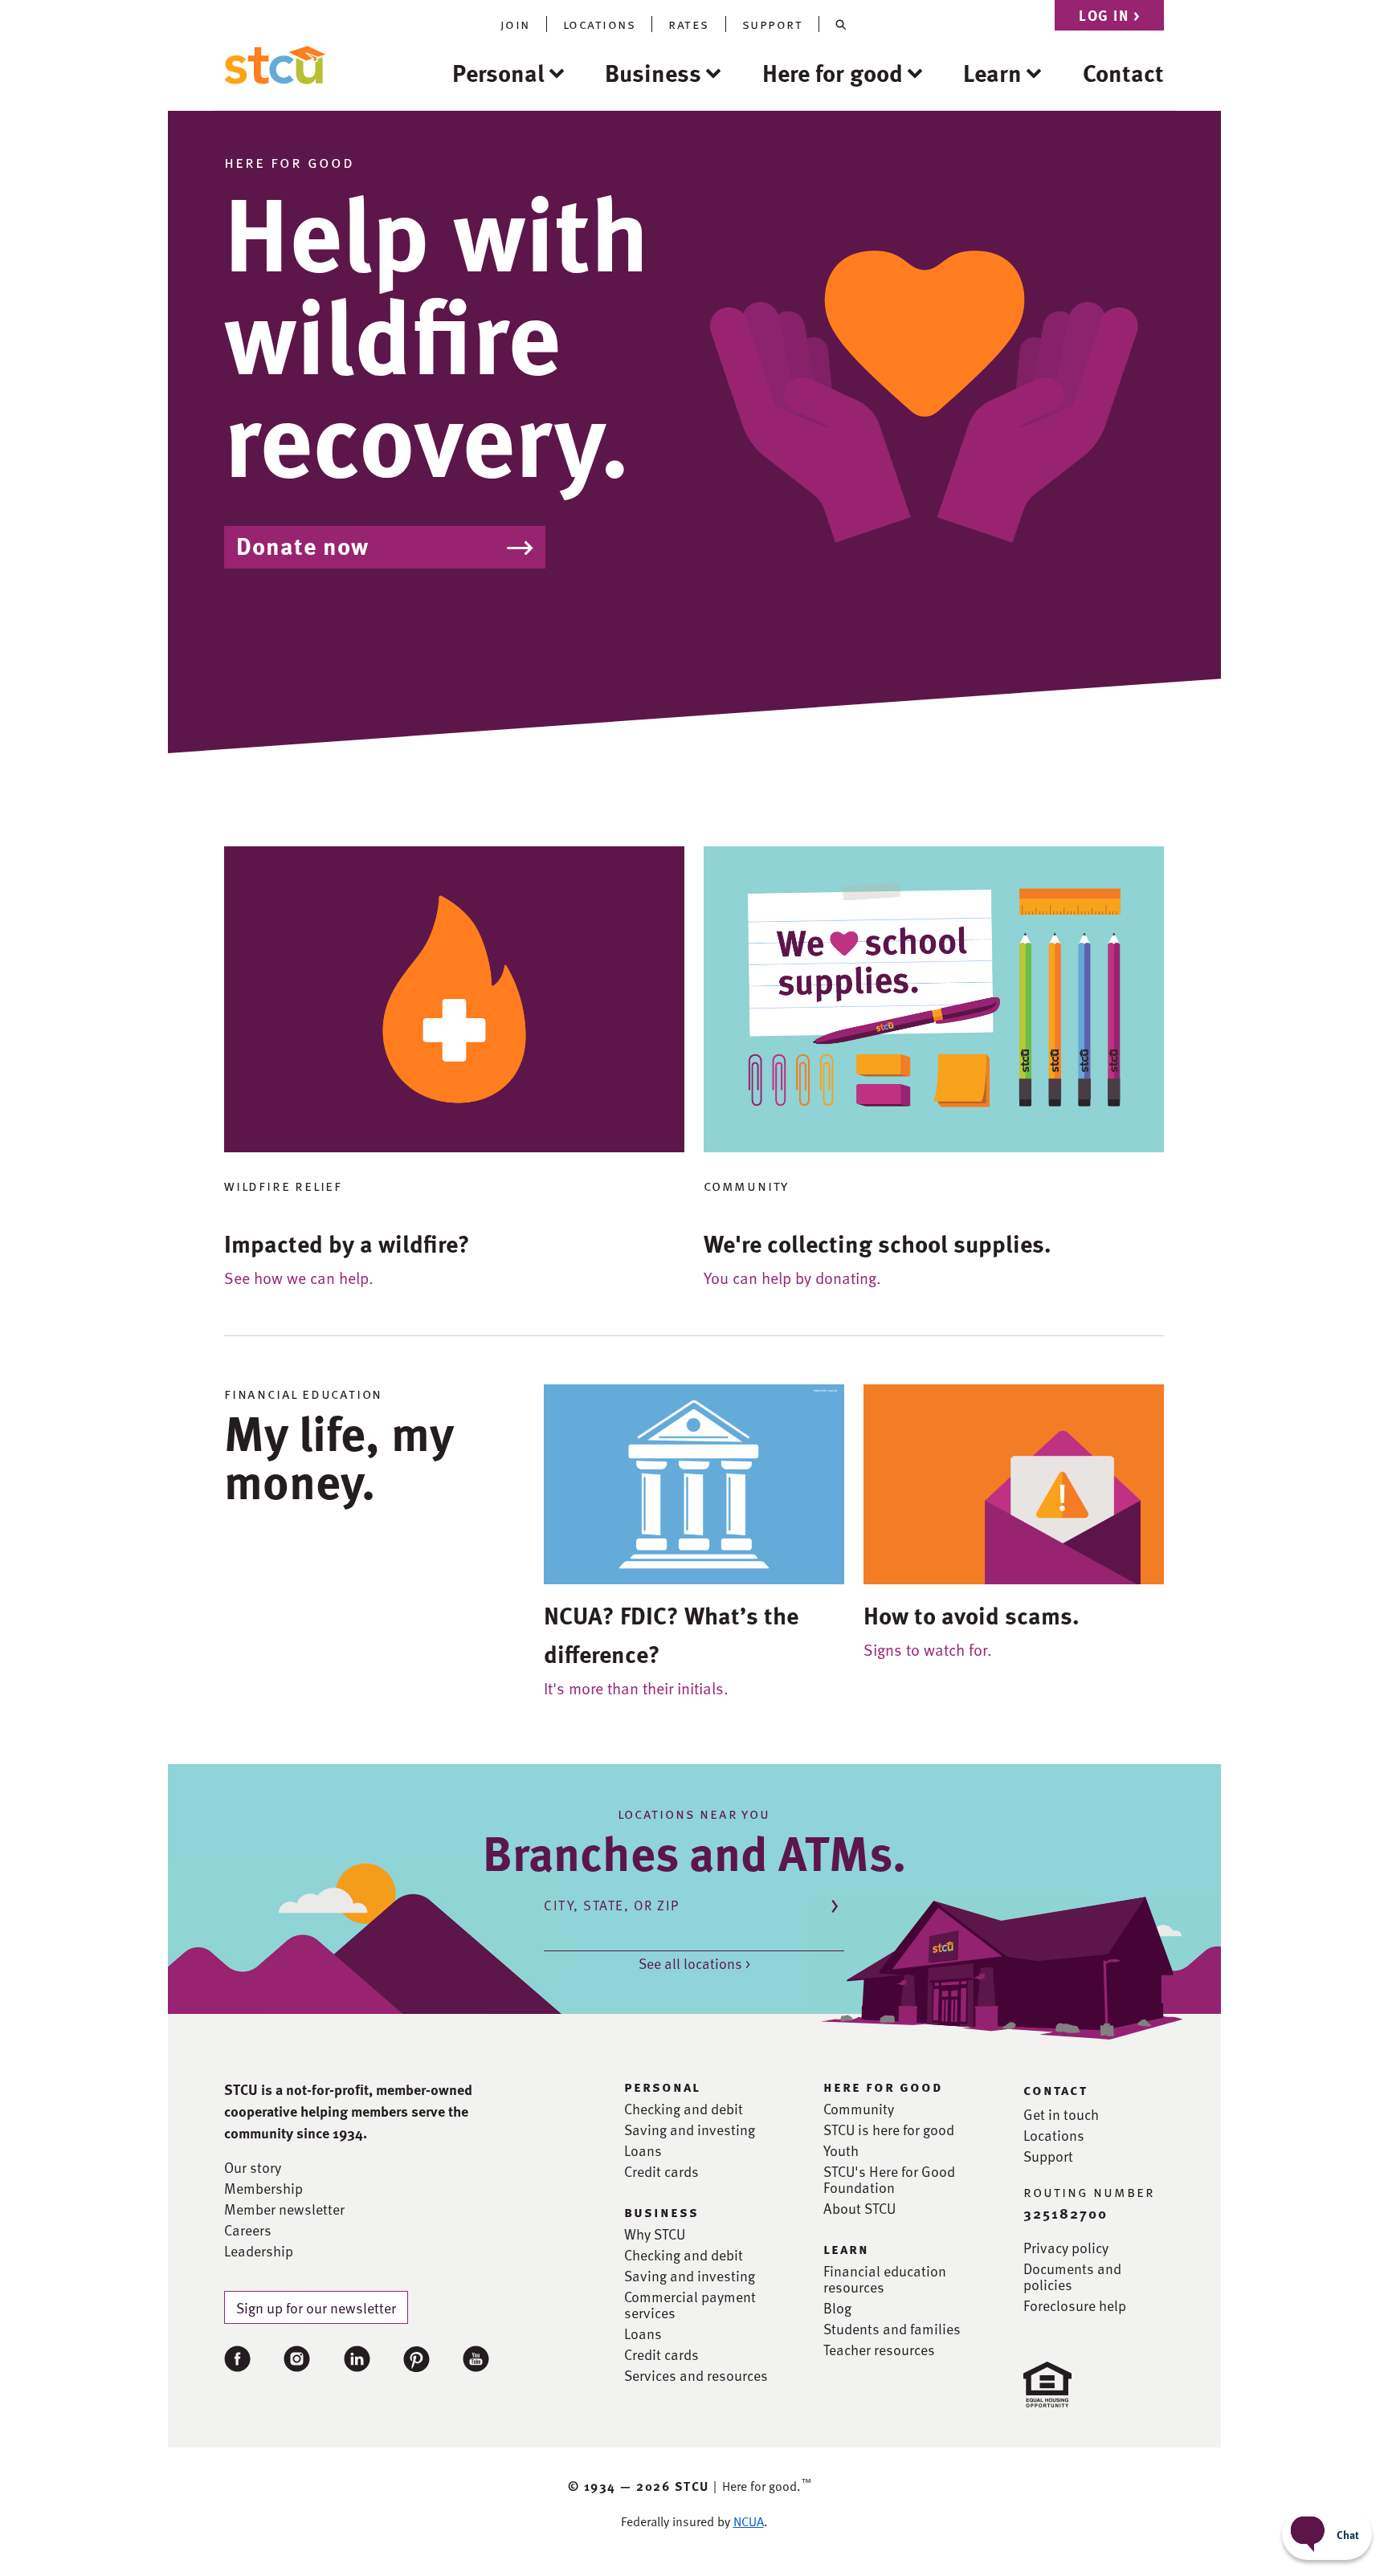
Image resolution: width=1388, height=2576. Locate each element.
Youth (841, 2150)
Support (1048, 2156)
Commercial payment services (690, 2305)
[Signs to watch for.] (1014, 1482)
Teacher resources (879, 2350)
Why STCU (655, 2234)
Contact (1123, 72)
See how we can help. (299, 1278)
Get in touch (1061, 2114)
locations (600, 24)
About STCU (859, 2208)
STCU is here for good (889, 2130)
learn (846, 2248)
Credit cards (661, 2171)
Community (859, 2109)
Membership (263, 2188)
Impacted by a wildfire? (347, 1243)
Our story (253, 2167)
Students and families (892, 2329)
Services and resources (696, 2375)
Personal (498, 72)
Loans (643, 2150)
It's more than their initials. (636, 1688)
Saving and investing (690, 2130)
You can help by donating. (792, 1278)
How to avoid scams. (972, 1615)
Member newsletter (284, 2209)
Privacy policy (1066, 2248)
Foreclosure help (1075, 2305)
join (515, 24)
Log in (1109, 15)
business (661, 2211)
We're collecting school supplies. (878, 1243)
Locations (1054, 2135)
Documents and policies (1072, 2276)
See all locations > (694, 1963)
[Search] (841, 24)
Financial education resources (885, 2279)
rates (689, 24)
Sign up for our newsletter (316, 2307)
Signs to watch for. (928, 1649)
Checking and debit (684, 2109)
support (773, 24)
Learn (992, 72)
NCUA (749, 2521)
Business (653, 72)
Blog (837, 2308)
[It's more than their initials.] (694, 1482)
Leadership (259, 2251)
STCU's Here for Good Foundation (889, 2179)
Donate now (302, 545)
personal (662, 2086)
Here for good (833, 72)
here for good (883, 2086)
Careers (248, 2230)
